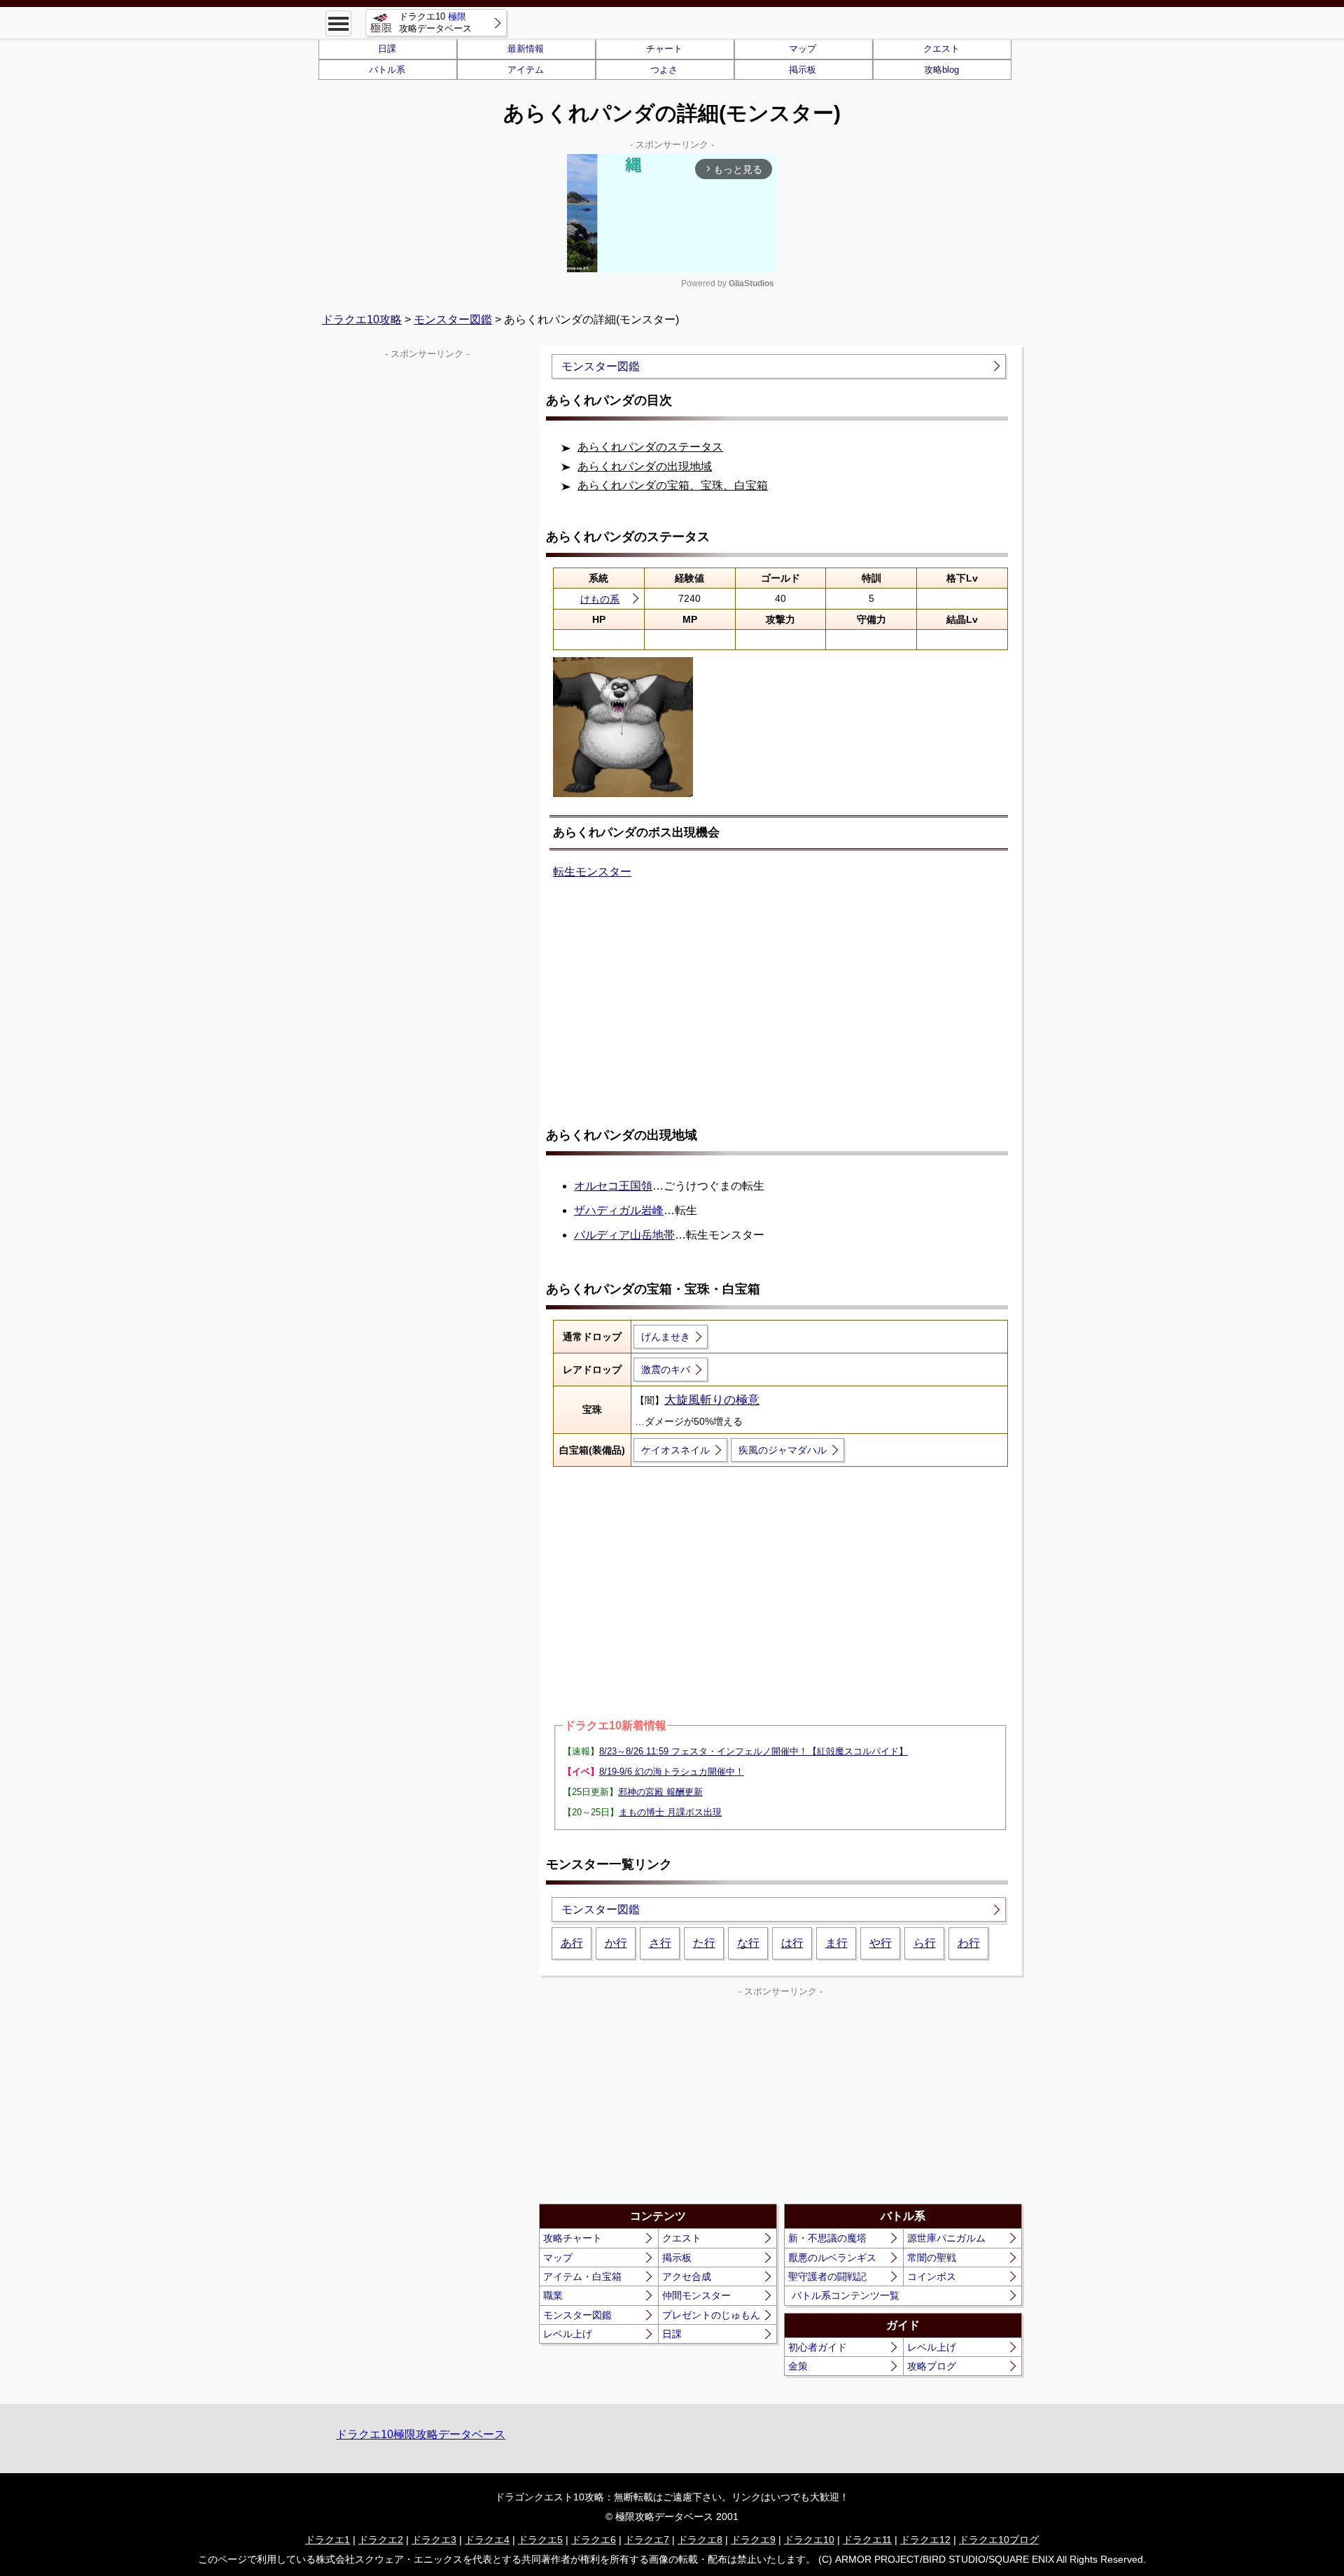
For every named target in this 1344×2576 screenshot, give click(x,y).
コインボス (932, 2276)
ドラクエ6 (594, 2540)
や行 (881, 1943)
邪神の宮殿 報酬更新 (660, 1792)
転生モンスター (592, 872)
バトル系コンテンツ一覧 (846, 2295)
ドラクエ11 (867, 2540)
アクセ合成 (687, 2276)
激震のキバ (666, 1370)
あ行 (572, 1943)
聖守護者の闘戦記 (827, 2276)
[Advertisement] (780, 1004)
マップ (803, 49)
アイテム (526, 70)
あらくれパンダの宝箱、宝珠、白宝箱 (673, 485)
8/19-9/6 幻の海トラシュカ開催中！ (672, 1772)
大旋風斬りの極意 (712, 1400)
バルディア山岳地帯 (624, 1235)
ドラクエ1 (328, 2540)
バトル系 (387, 70)
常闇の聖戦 (932, 2258)
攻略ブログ (932, 2366)
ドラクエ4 (487, 2540)
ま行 (836, 1943)
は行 (792, 1943)
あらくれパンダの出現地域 (645, 466)
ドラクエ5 (540, 2540)
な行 (748, 1943)
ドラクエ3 (434, 2540)
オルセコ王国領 (613, 1186)
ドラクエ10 (809, 2540)
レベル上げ (568, 2334)
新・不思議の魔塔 (827, 2238)
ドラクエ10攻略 (362, 319)
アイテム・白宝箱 (582, 2276)
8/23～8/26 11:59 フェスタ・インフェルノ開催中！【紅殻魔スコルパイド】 (754, 1751)
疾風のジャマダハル (783, 1450)
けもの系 (600, 599)
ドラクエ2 (381, 2540)
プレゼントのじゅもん (711, 2315)
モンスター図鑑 (453, 319)
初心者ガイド (818, 2347)
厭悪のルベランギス (832, 2258)
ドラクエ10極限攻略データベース (421, 2434)
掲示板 (803, 70)
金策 (798, 2366)
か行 (616, 1943)
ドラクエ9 (753, 2540)
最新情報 (526, 49)
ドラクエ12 (925, 2540)
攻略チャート (573, 2238)
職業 (553, 2295)
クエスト (941, 49)
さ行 (660, 1943)
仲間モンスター (696, 2295)
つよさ (664, 70)
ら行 (925, 1943)
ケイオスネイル (675, 1450)
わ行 (969, 1943)
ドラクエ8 (700, 2540)
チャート (664, 49)
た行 (704, 1943)
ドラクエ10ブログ (999, 2540)
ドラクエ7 (647, 2540)
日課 (387, 49)
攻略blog (941, 70)
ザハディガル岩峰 (619, 1210)
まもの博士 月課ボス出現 (670, 1812)
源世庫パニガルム (946, 2238)
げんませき (666, 1337)
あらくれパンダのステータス (650, 447)
